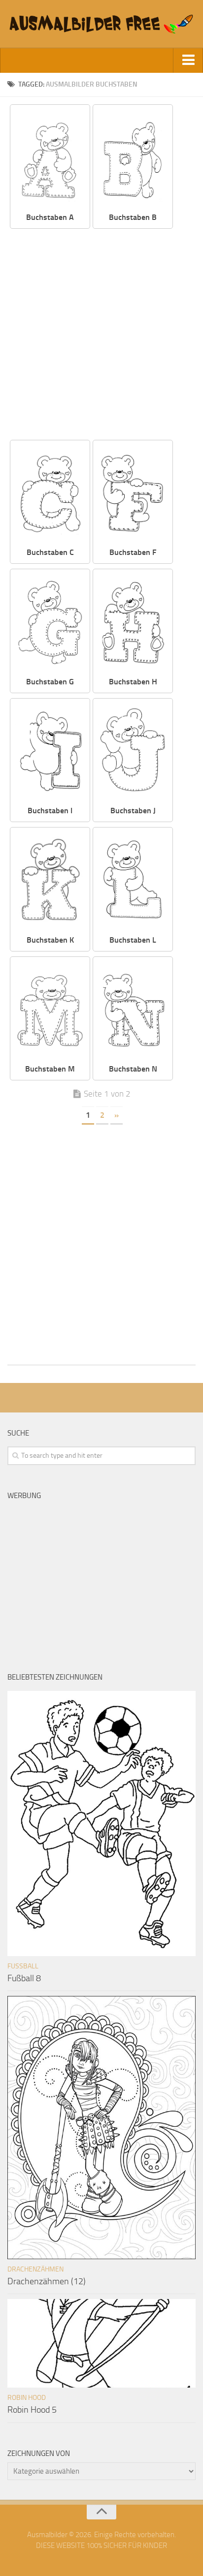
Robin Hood (27, 2398)
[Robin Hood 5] (101, 2343)
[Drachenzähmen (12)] (101, 2128)
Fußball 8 (24, 1978)
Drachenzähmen (35, 2269)
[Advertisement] (101, 335)
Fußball (23, 1966)
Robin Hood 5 (32, 2410)
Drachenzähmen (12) (47, 2281)
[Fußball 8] (101, 1824)
